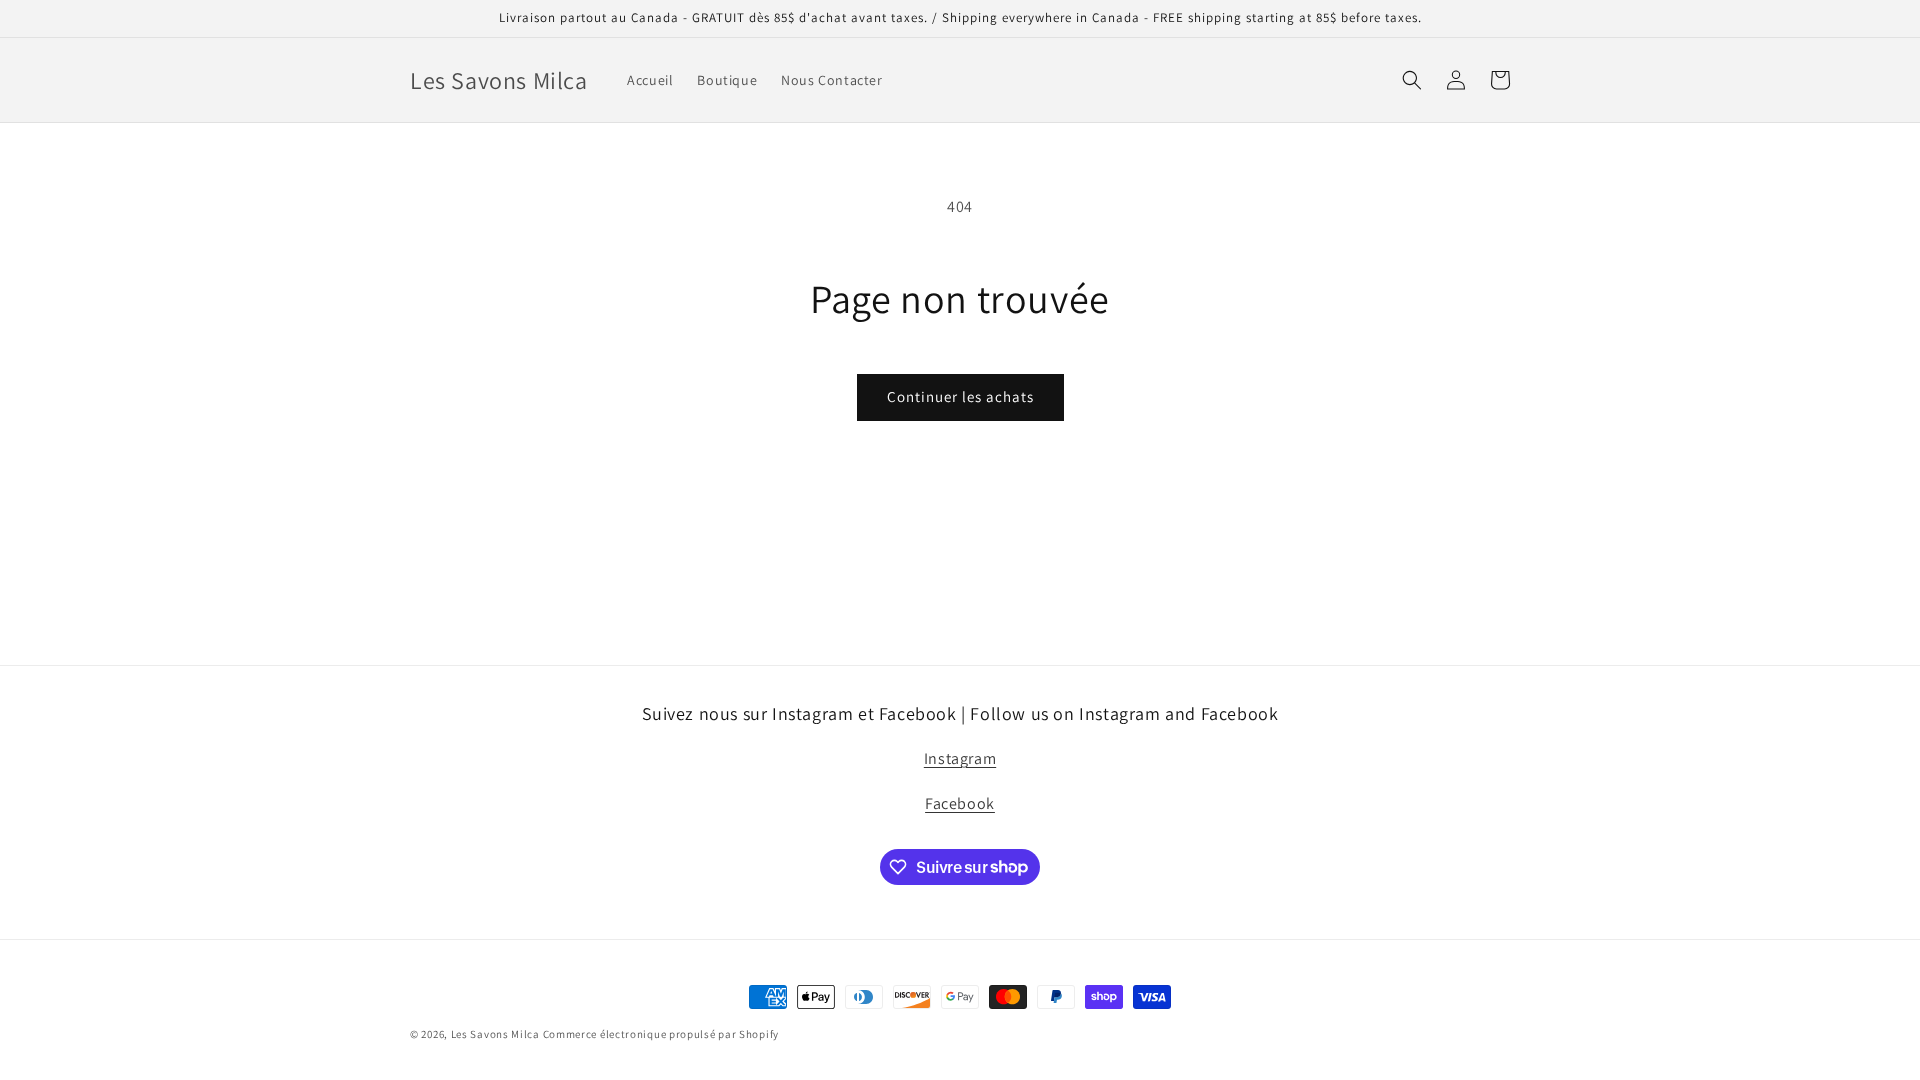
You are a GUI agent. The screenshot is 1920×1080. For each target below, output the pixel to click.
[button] (1412, 80)
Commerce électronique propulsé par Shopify (661, 1034)
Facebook (960, 803)
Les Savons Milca (495, 1034)
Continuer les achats (960, 396)
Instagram (960, 758)
